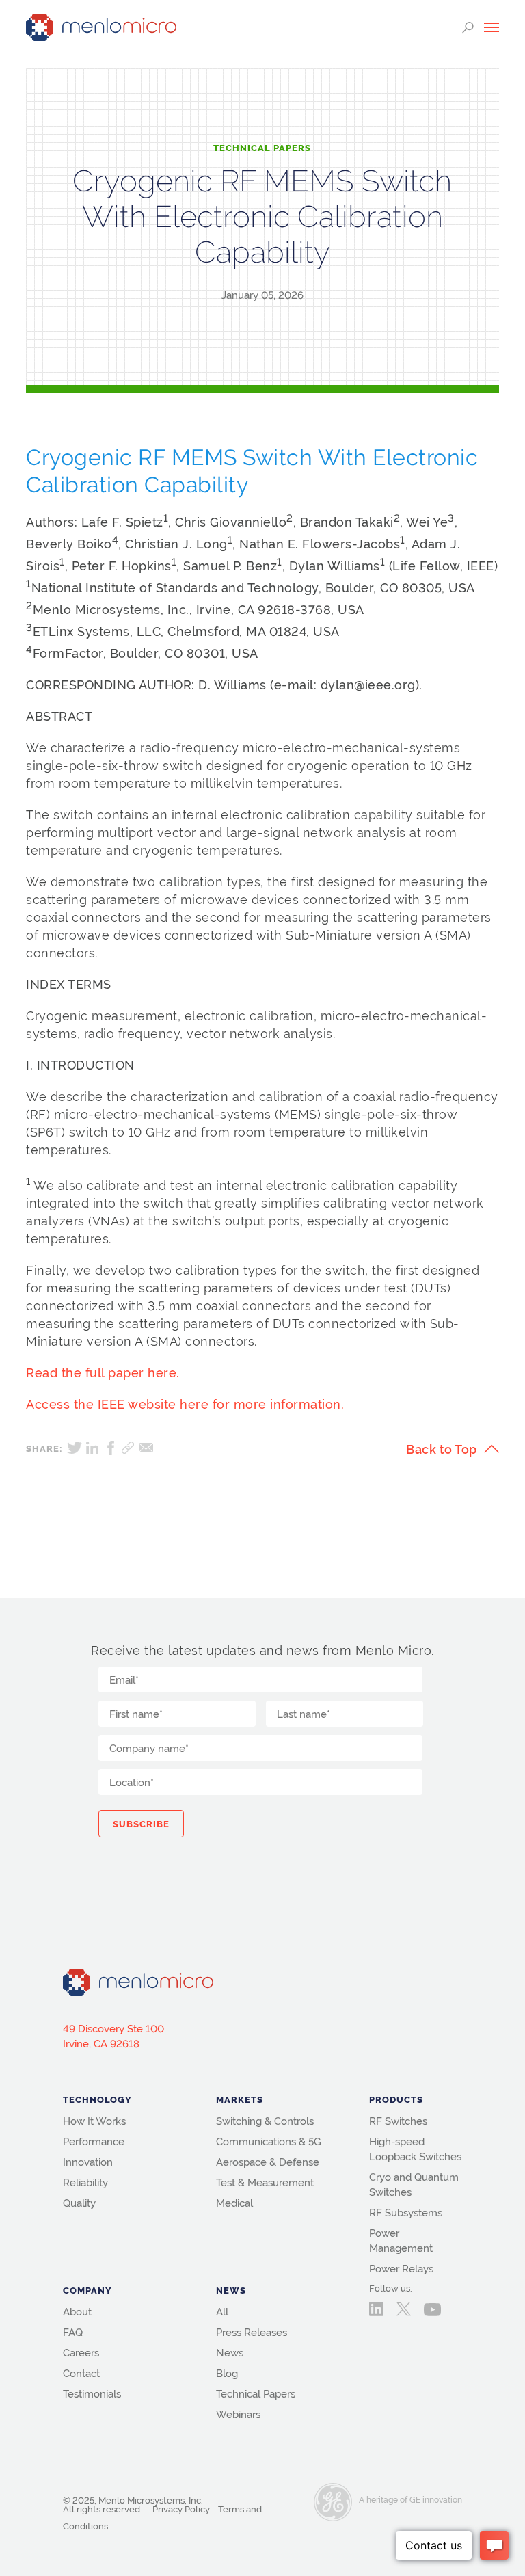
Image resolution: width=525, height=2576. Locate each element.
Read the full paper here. (103, 1373)
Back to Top (442, 1449)
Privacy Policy (181, 2509)
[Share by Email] (146, 1448)
